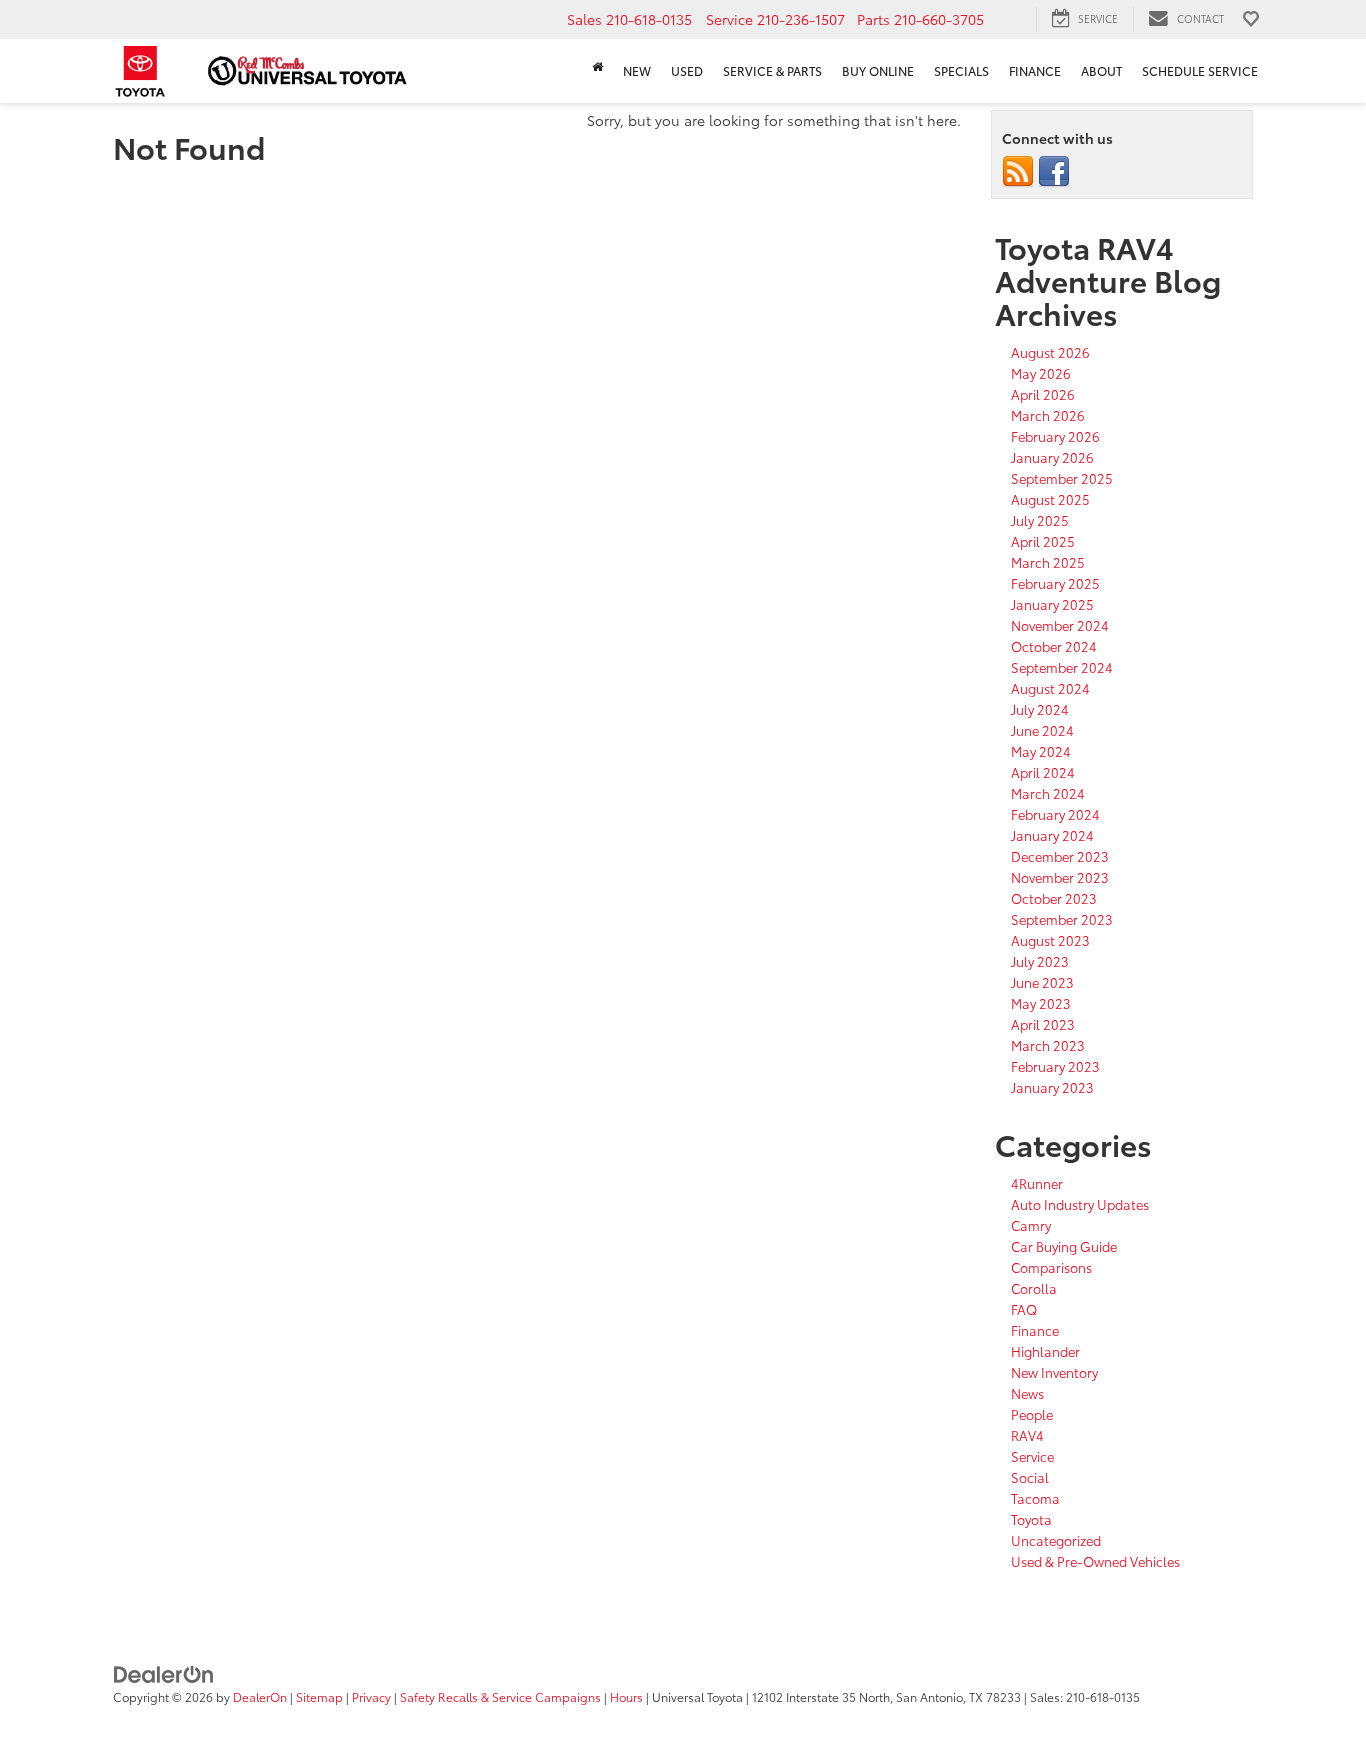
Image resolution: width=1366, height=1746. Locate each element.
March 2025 (1048, 562)
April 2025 (1043, 541)
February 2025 (1055, 583)
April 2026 (1043, 394)
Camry (1031, 1225)
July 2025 (1040, 520)
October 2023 (1054, 898)
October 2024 (1054, 646)
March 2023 (1048, 1045)
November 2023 (1060, 877)
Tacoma (1035, 1498)
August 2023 (1050, 940)
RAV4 (1027, 1435)
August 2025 (1050, 499)
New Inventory (1054, 1372)
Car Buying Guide (1064, 1246)
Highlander (1045, 1351)
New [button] (637, 70)
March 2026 (1048, 415)
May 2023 (1041, 1003)
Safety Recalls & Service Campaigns (500, 1696)
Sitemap (319, 1696)
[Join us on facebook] (1054, 170)
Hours (626, 1696)
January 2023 (1052, 1087)
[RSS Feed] (1018, 170)
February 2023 (1055, 1066)
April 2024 (1043, 772)
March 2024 (1048, 793)
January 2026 (1052, 457)
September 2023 (1062, 919)
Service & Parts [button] (772, 70)
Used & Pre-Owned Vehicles (1095, 1561)
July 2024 (1040, 709)
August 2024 (1050, 688)
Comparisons (1051, 1267)
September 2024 (1062, 667)
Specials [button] (961, 70)
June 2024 (1042, 730)
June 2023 (1042, 982)
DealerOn (260, 1696)
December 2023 (1060, 856)
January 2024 (1052, 835)
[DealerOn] (164, 1673)
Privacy (371, 1696)
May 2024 (1041, 751)
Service (1032, 1456)
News (1027, 1393)
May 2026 (1041, 373)
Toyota (1031, 1519)
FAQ (1024, 1309)
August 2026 (1050, 352)
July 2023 (1040, 961)
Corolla (1034, 1288)
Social (1030, 1477)
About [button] (1101, 70)
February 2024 (1055, 814)
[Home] (597, 67)
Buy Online (878, 70)
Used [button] (687, 70)
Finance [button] (1035, 70)
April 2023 (1043, 1024)
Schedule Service (1200, 70)
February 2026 (1055, 436)
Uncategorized (1056, 1540)
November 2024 (1060, 625)
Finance (1035, 1330)
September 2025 (1062, 478)
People (1032, 1414)
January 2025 (1052, 604)
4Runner (1037, 1183)
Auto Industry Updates (1080, 1204)
